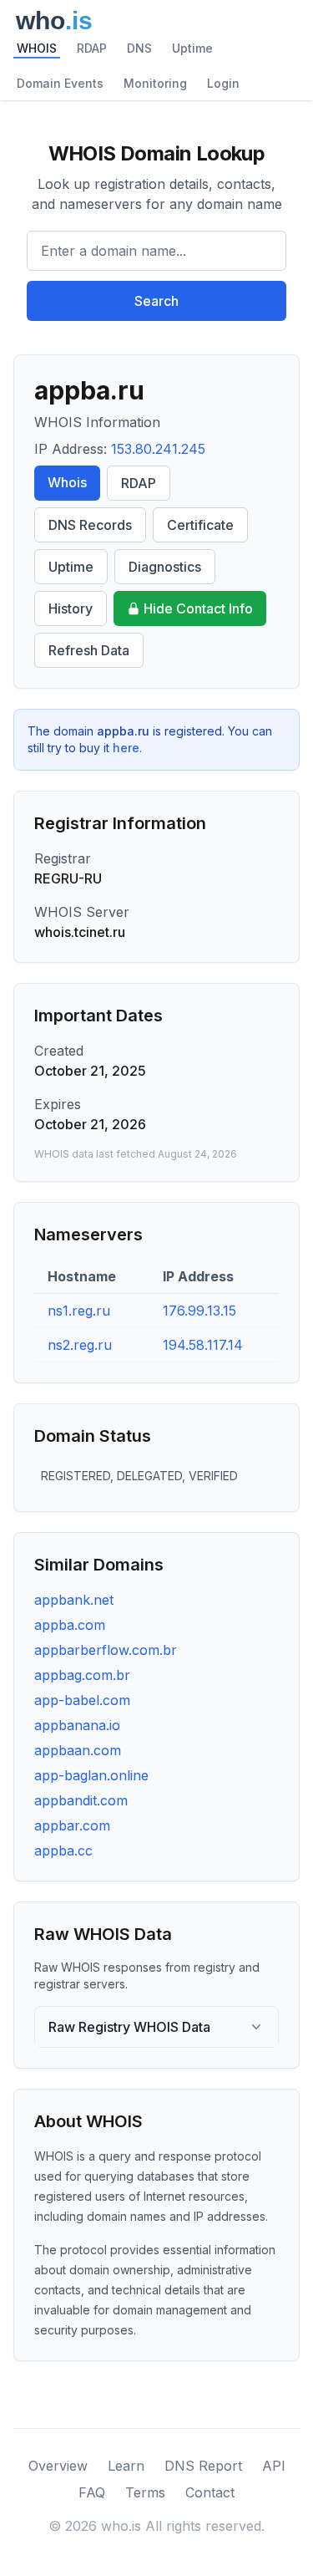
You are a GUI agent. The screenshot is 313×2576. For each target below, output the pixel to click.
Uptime (192, 48)
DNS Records (90, 525)
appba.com (70, 1625)
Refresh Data (89, 650)
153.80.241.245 (158, 449)
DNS (139, 48)
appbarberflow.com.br (106, 1650)
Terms (145, 2492)
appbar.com (72, 1825)
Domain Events (60, 83)
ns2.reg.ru (80, 1345)
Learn (126, 2466)
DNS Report (203, 2466)
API (274, 2466)
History (71, 608)
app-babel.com (82, 1700)
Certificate (200, 525)
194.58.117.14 (203, 1345)
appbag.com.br (82, 1675)
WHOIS (37, 48)
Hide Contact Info (198, 608)
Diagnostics (165, 567)
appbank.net (74, 1600)
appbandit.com (81, 1800)
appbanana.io (77, 1725)
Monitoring (155, 83)
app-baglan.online (91, 1775)
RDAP (92, 48)
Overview (58, 2466)
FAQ (92, 2492)
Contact (210, 2492)
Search (156, 301)
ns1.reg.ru (79, 1311)
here (126, 748)
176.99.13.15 (199, 1311)
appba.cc (63, 1851)
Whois (67, 482)
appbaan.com (78, 1750)
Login (223, 83)
